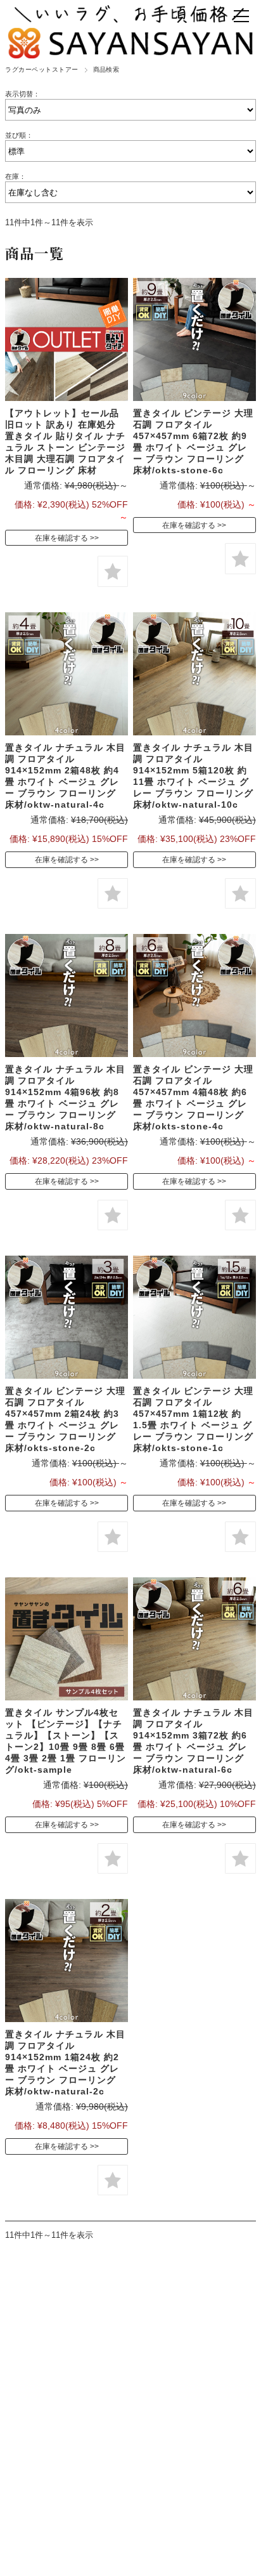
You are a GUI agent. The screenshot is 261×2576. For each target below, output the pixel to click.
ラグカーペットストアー (41, 69)
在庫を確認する (61, 538)
